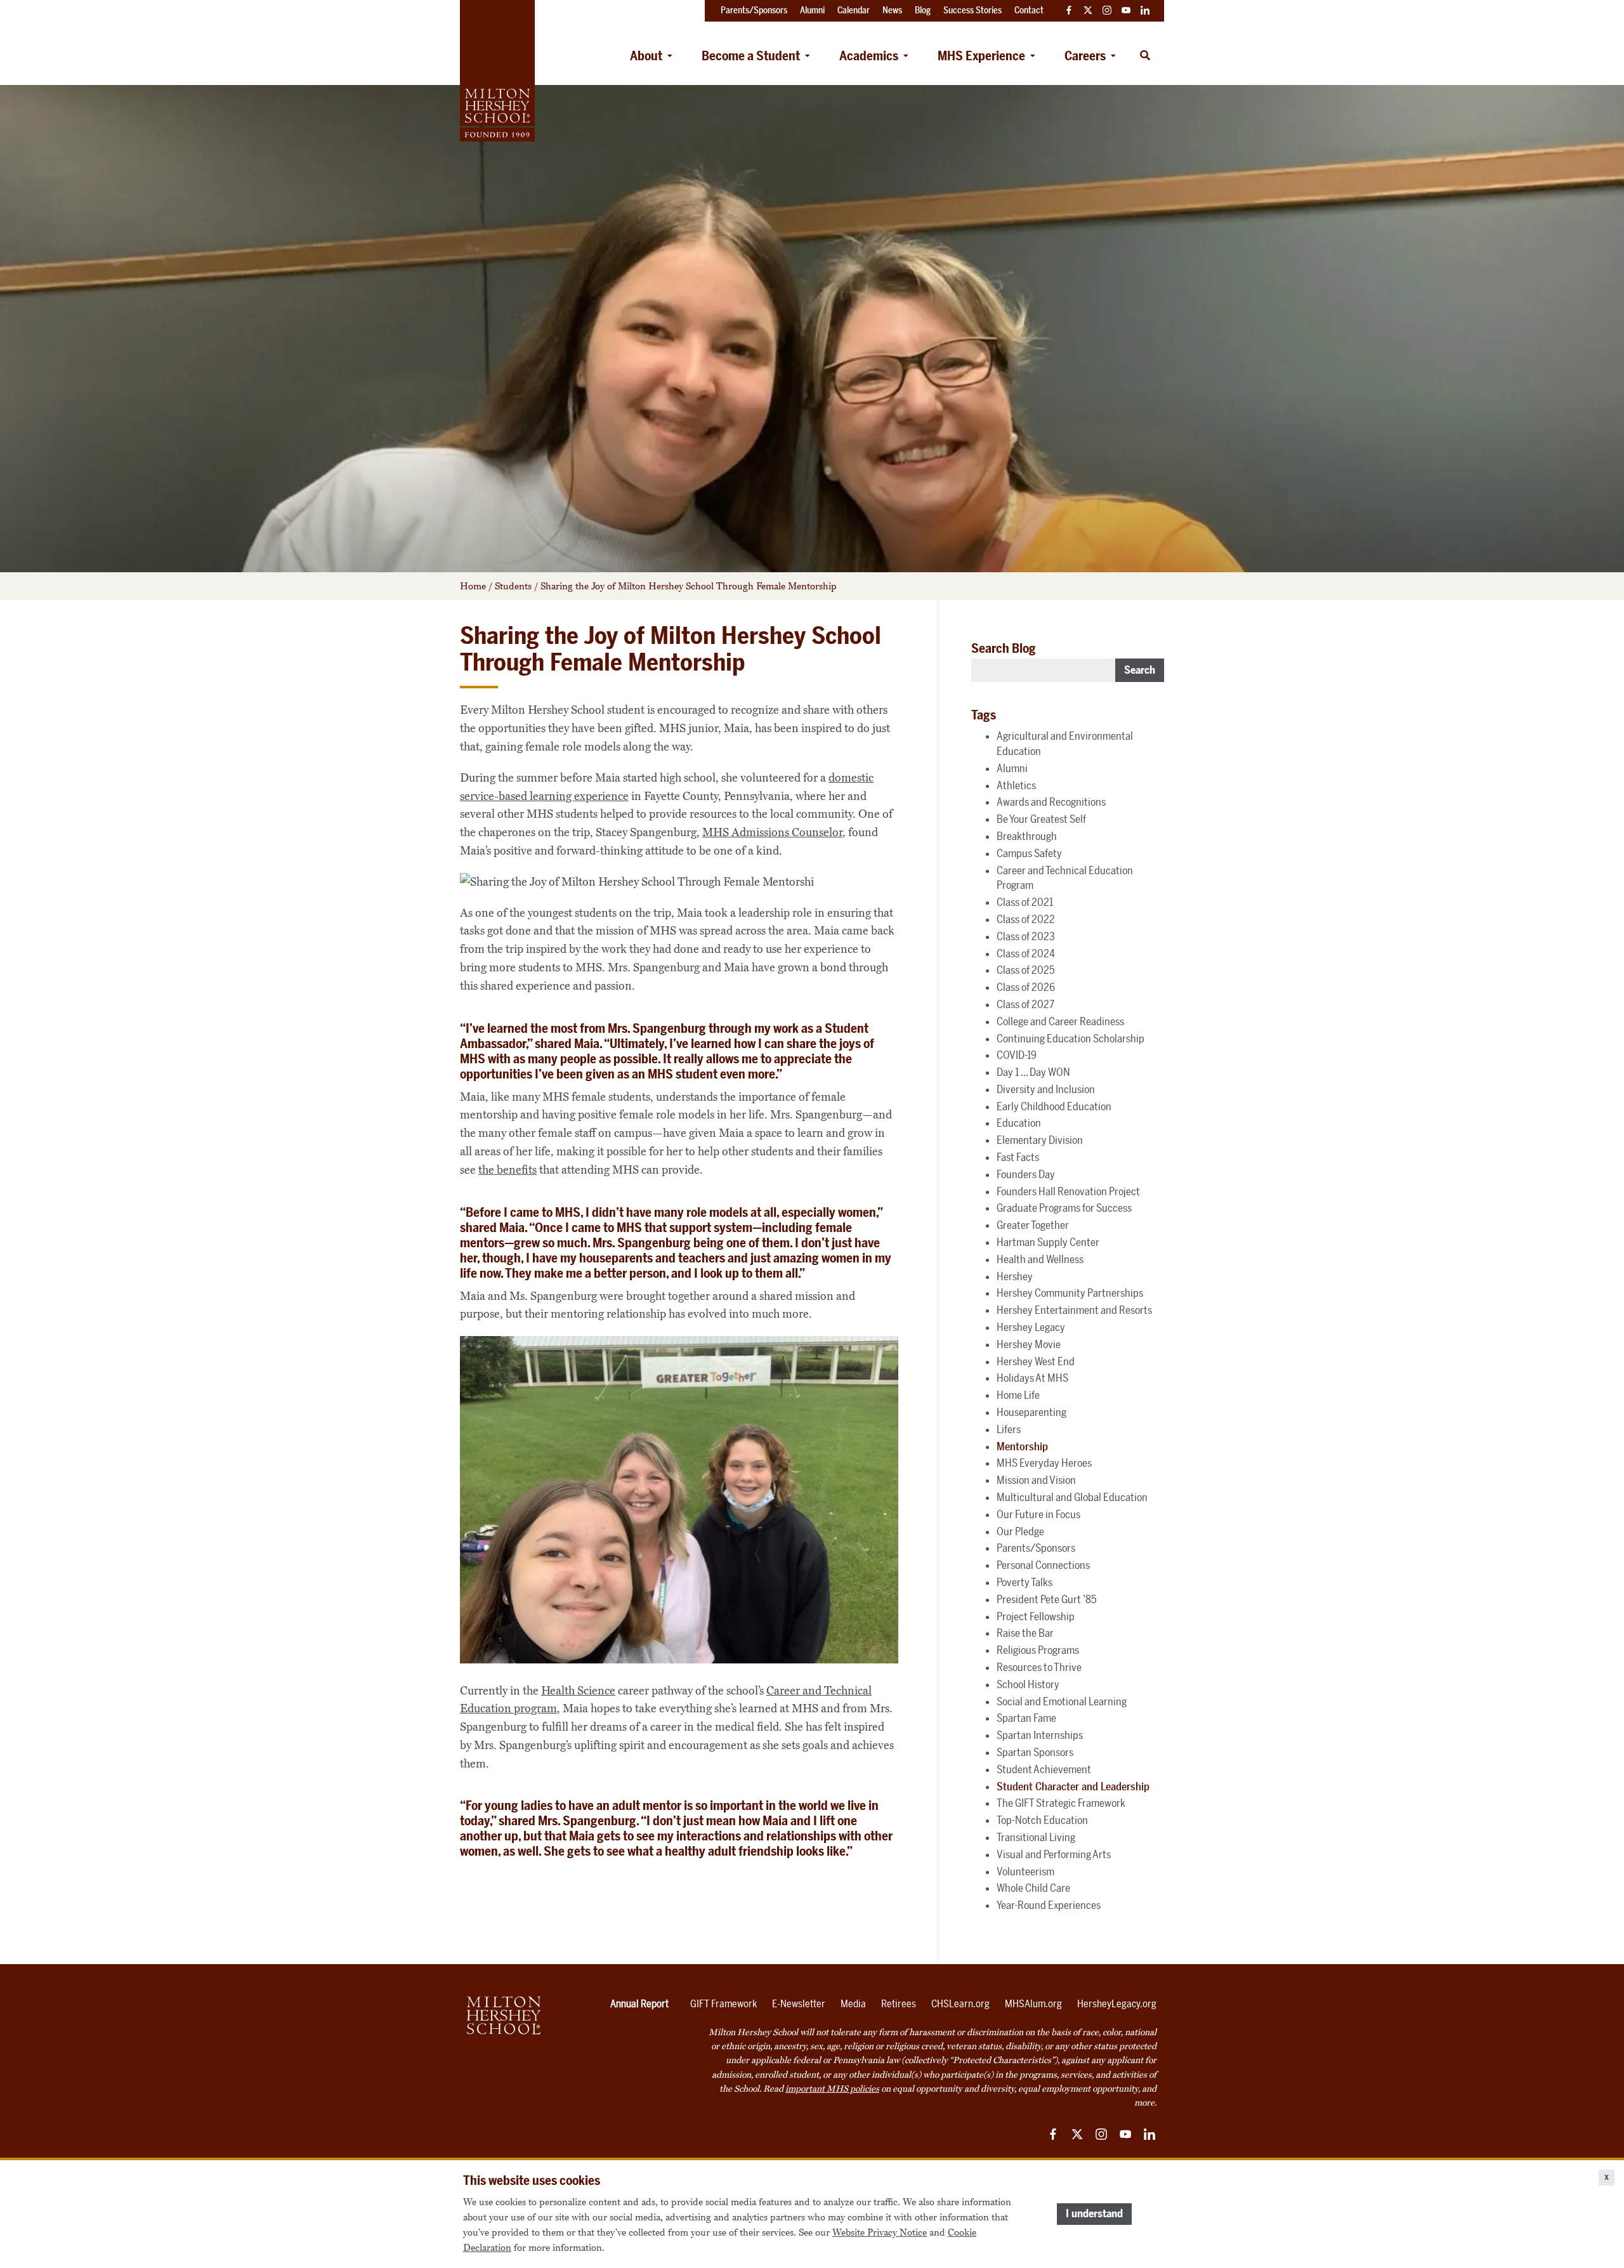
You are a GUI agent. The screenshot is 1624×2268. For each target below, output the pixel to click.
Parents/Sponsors (1036, 1548)
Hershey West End (1036, 1361)
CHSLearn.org (960, 2004)
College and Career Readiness (1060, 1021)
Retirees (899, 2004)
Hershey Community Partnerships (1070, 1293)
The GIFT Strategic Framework (1061, 1803)
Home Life (1018, 1395)
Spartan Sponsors (1035, 1752)
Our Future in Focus (1038, 1514)
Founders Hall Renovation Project (1068, 1191)
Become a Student (751, 56)
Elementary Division (1040, 1140)
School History (1028, 1684)
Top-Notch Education (1042, 1820)
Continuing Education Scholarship (1071, 1039)
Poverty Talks (1025, 1582)
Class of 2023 (1026, 936)
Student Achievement (1044, 1769)
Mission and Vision (1036, 1480)
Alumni (1012, 768)
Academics (869, 56)
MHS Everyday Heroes (1044, 1463)
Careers (1085, 56)
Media (853, 2004)
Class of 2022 (1026, 919)
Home (473, 586)
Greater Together (1033, 1225)
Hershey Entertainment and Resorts (1074, 1310)
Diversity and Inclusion (1046, 1089)
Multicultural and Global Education (1072, 1497)
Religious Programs (1038, 1650)
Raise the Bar (1025, 1633)
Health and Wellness (1040, 1259)
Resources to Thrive (1039, 1667)
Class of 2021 (1025, 902)
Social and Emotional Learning (1062, 1701)
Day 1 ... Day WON (1033, 1072)
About (646, 56)
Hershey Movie (1029, 1344)
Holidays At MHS (1032, 1378)
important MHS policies (832, 2089)
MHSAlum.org (1033, 2004)
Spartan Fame (1026, 1718)
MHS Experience (981, 56)
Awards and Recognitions (1051, 802)
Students (513, 586)
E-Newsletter (799, 2004)
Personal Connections (1043, 1565)
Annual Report (639, 2004)
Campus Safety (1029, 853)
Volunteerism (1025, 1871)
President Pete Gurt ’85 (1047, 1599)
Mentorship (1022, 1446)
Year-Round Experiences (1049, 1905)
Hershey (1015, 1276)
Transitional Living (1036, 1837)
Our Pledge (1020, 1531)
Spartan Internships (1040, 1735)
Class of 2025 (1026, 970)
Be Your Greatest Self (1041, 819)
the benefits (507, 1170)
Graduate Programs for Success (1064, 1208)
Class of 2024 (1026, 954)
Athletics (1016, 785)
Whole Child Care (1033, 1888)
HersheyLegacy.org (1117, 2004)
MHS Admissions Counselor (772, 832)
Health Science (578, 1691)
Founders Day (1026, 1174)
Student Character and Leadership (1073, 1786)
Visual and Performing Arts (1054, 1854)
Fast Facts (1018, 1157)
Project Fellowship (1036, 1616)
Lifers (1009, 1429)
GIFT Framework (724, 2004)
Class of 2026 (1026, 987)
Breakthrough (1027, 836)
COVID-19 (1017, 1055)
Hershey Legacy (1031, 1327)
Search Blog (1004, 648)
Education (1019, 1123)
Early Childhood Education (1054, 1106)
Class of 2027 (1025, 1004)
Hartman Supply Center (1048, 1242)
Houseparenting (1031, 1412)
